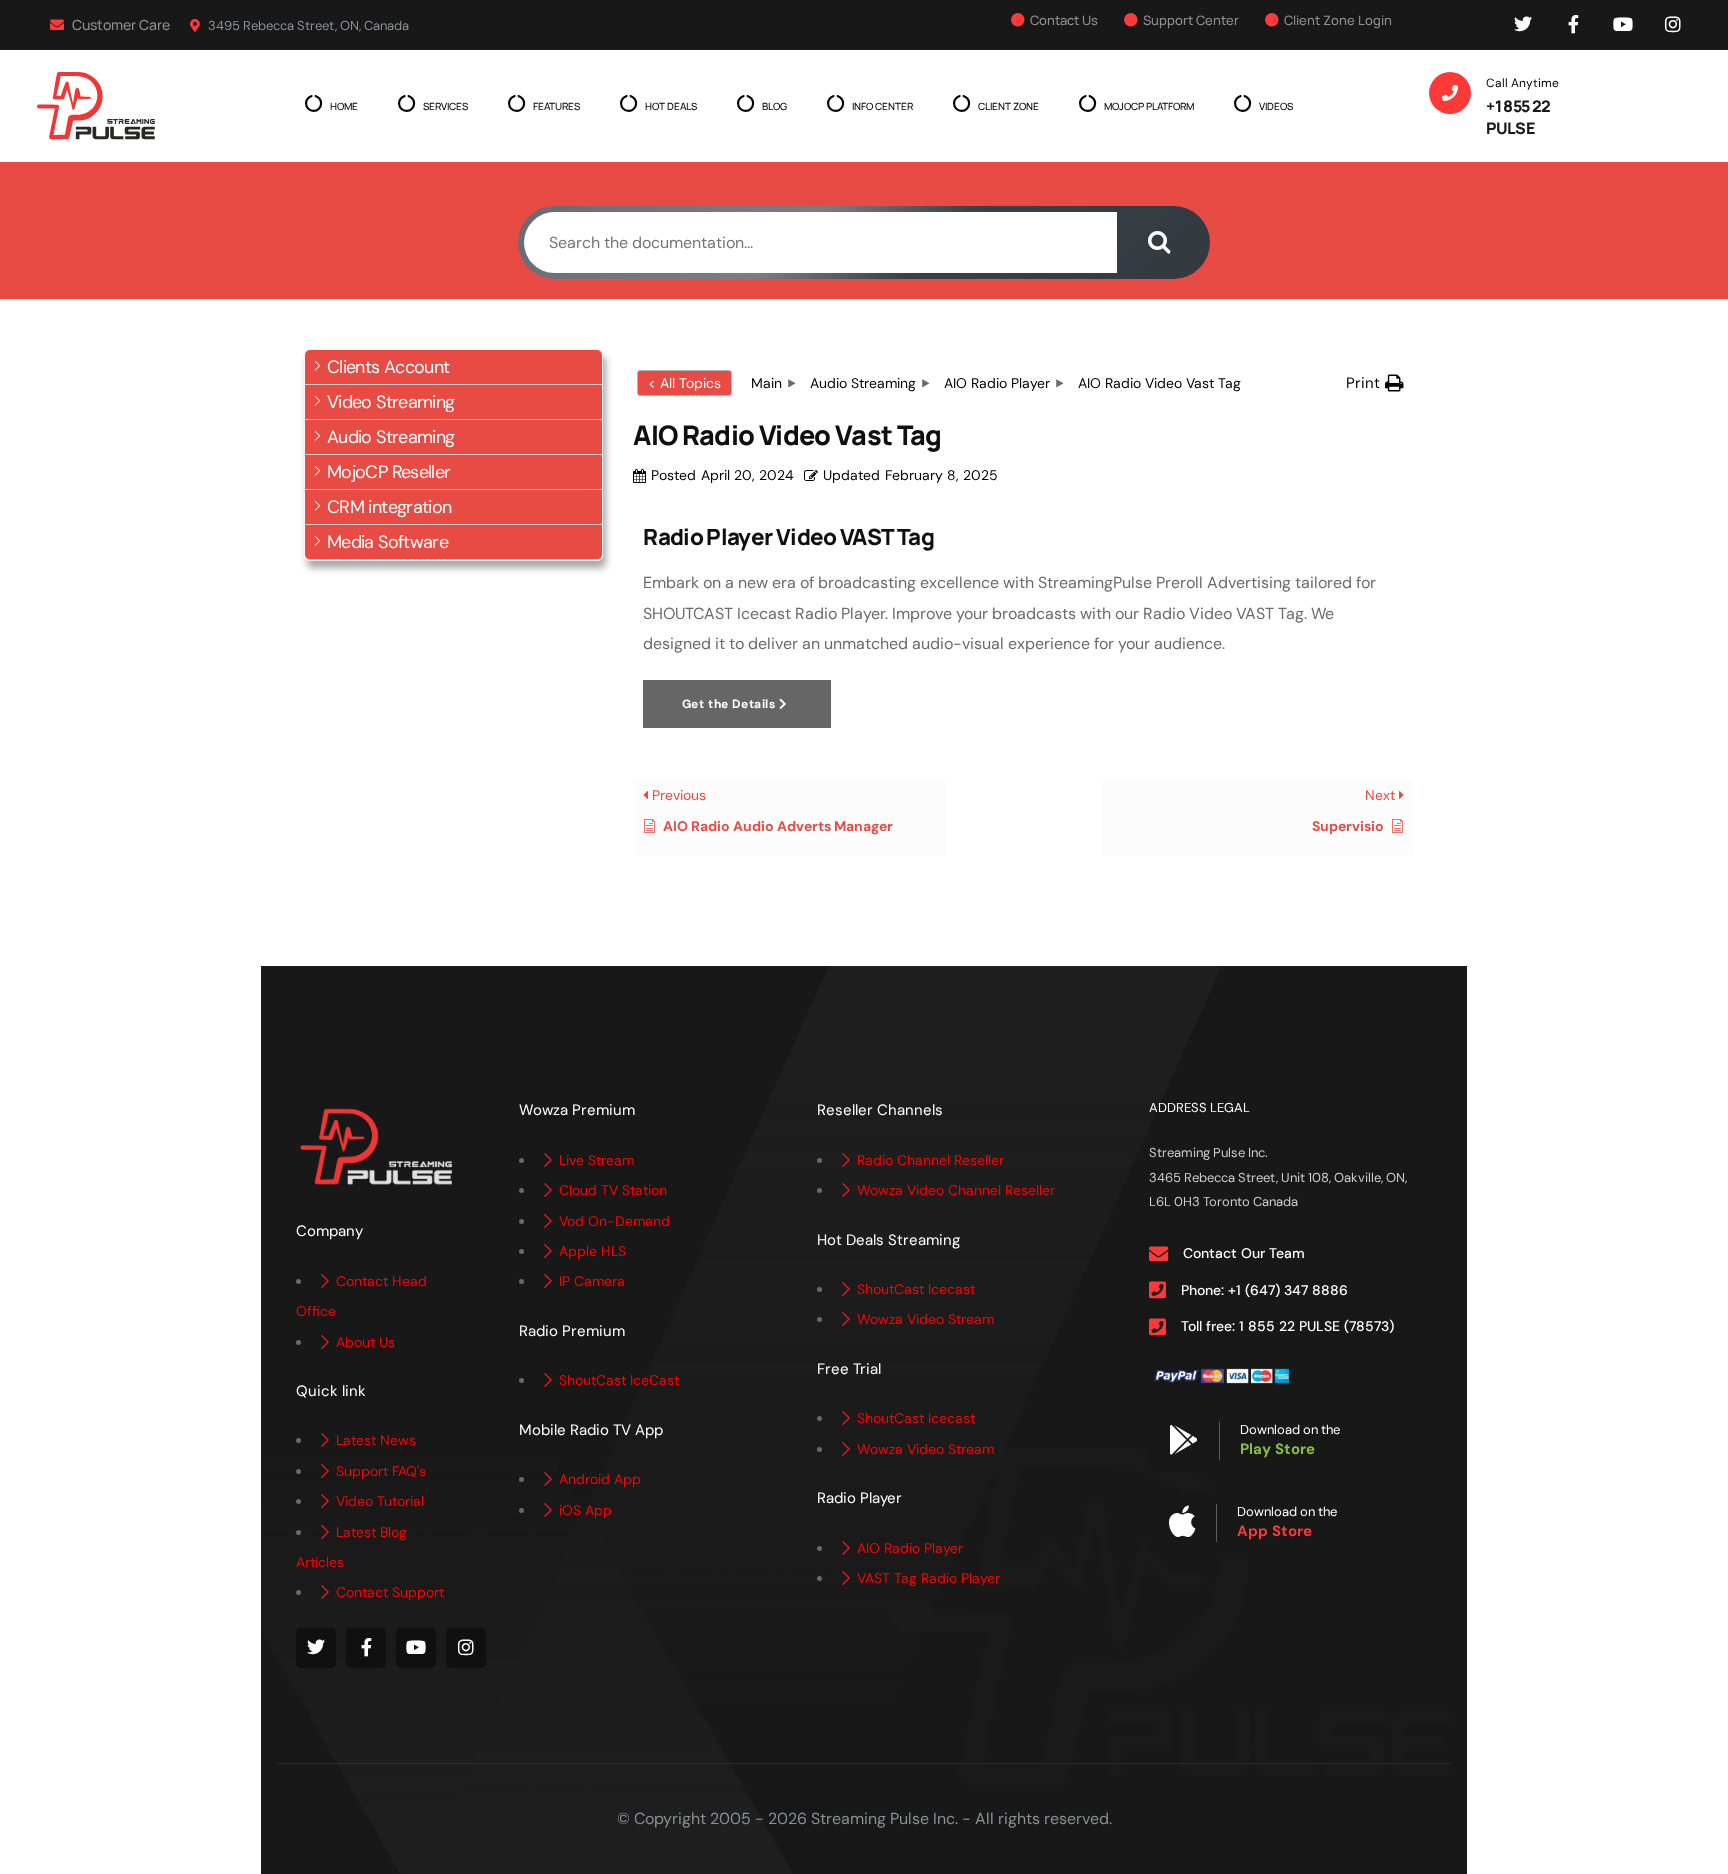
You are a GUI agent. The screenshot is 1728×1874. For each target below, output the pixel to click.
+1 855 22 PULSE (1518, 117)
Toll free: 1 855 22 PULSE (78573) (1287, 1326)
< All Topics (684, 383)
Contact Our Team (1244, 1253)
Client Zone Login (1338, 20)
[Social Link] (1523, 25)
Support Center (1191, 20)
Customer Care (119, 24)
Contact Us (1064, 20)
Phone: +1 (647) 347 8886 (1264, 1290)
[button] (453, 367)
